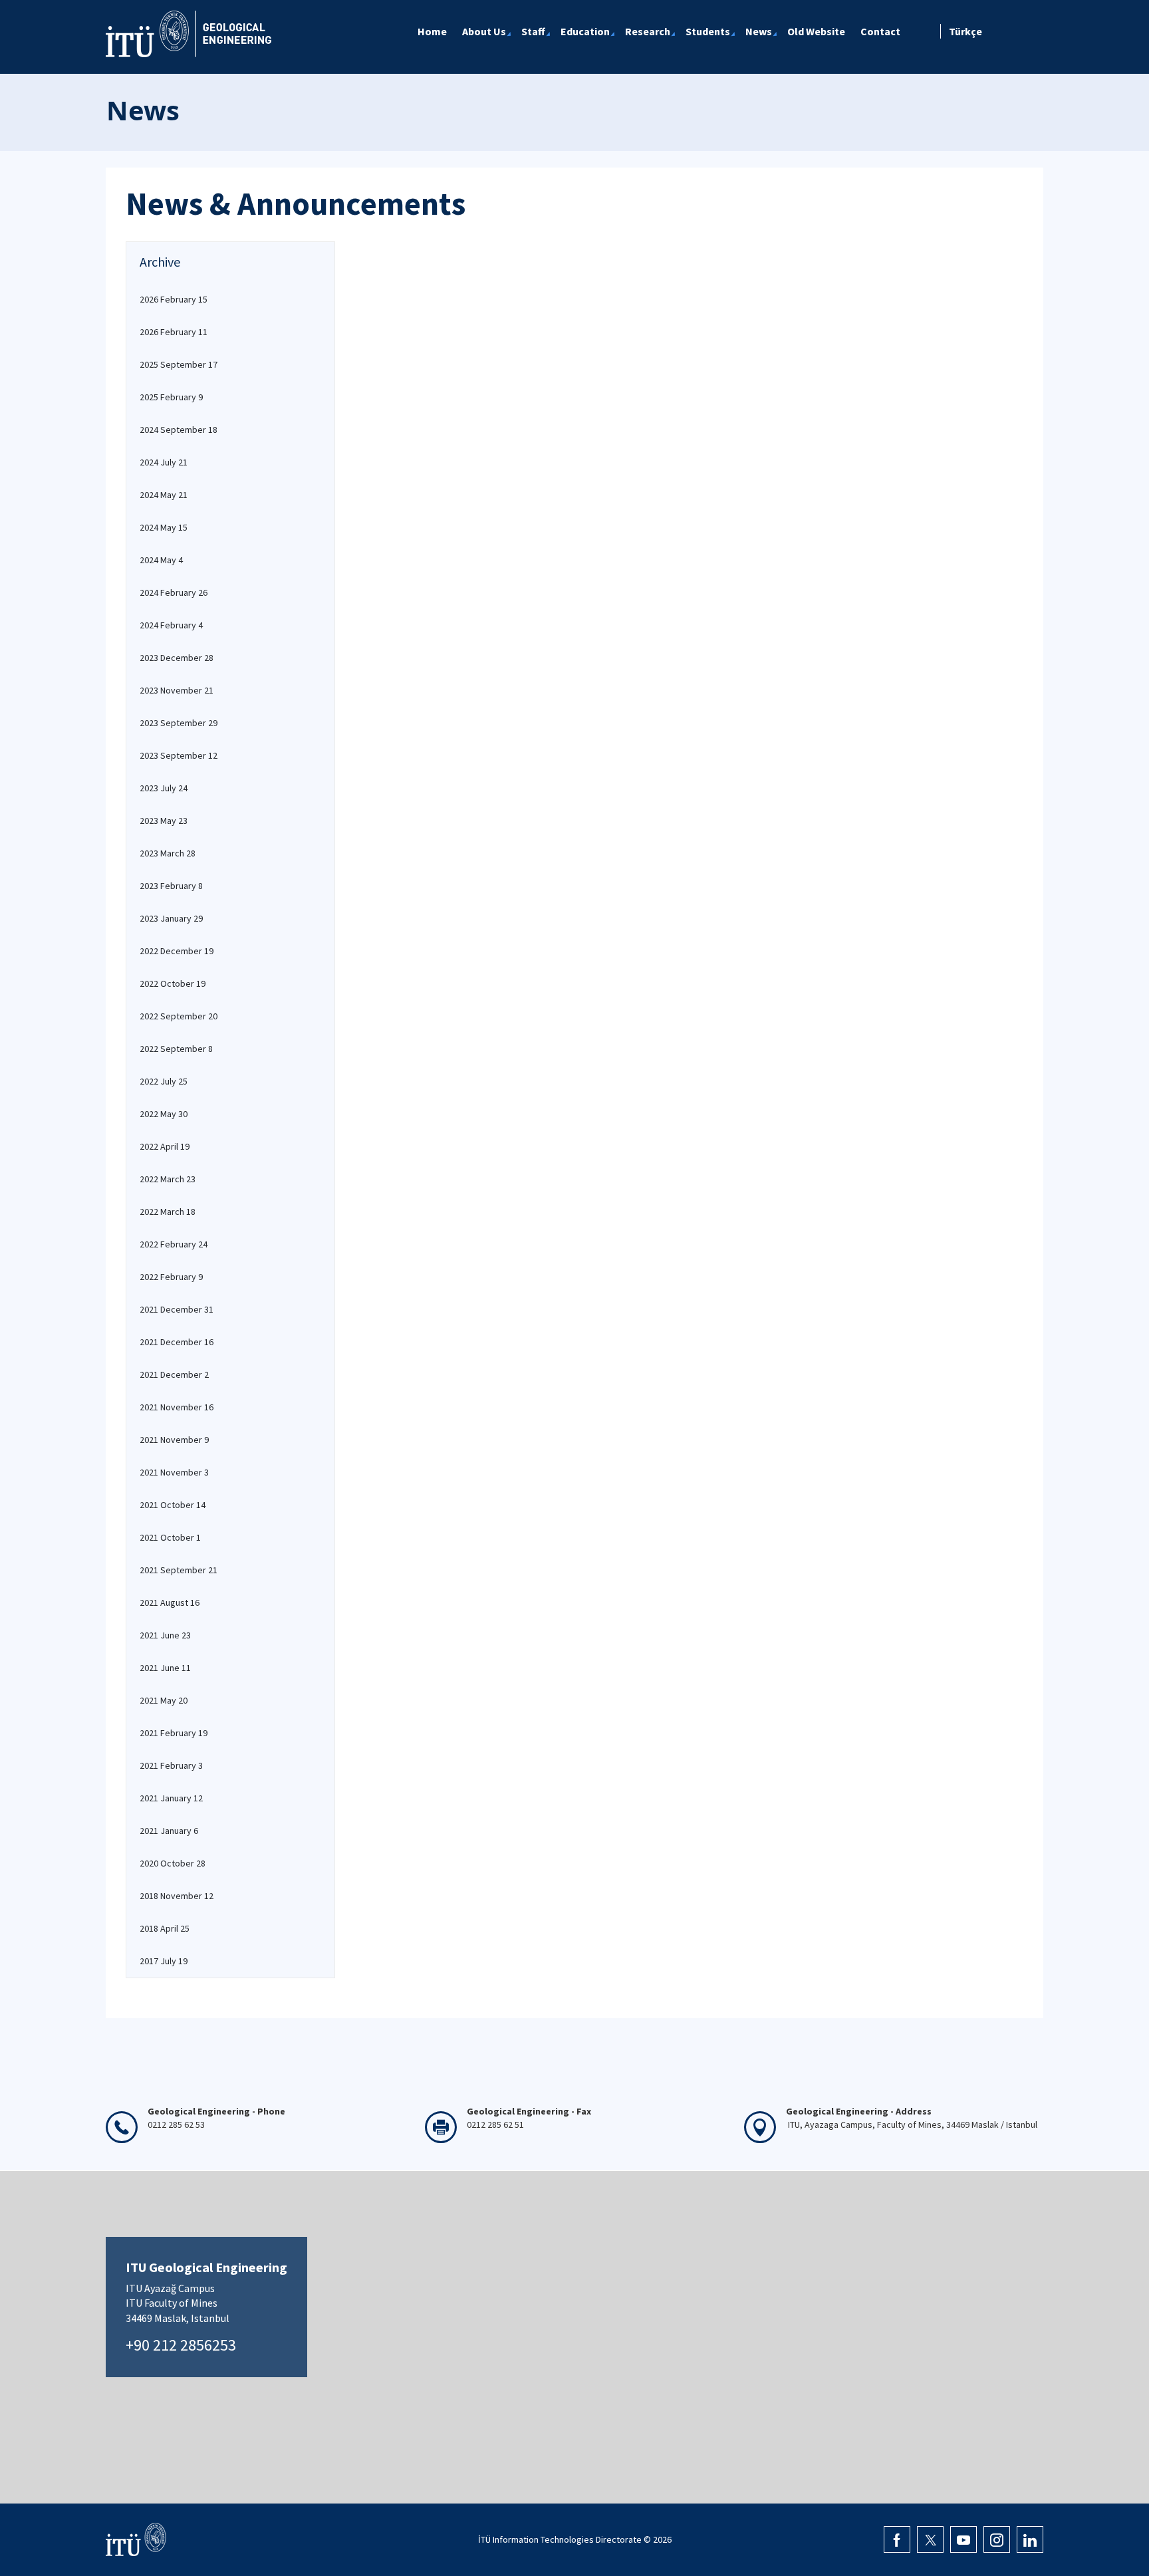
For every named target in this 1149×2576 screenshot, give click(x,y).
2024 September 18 (179, 430)
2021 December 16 (177, 1342)
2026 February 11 (174, 332)
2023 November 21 (177, 690)
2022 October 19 (173, 983)
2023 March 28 (168, 853)
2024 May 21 (164, 495)
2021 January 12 (171, 1798)
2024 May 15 (164, 527)
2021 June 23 (165, 1635)
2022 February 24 (174, 1244)
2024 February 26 (174, 592)
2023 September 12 (179, 755)
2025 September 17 (179, 364)
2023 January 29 (171, 918)
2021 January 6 (169, 1831)
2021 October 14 (173, 1505)
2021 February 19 (174, 1733)
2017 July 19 (164, 1961)
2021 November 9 (174, 1440)
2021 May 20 (164, 1700)
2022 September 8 (176, 1049)
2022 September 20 (179, 1016)
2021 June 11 (165, 1668)
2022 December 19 (177, 951)
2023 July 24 (164, 788)
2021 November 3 (174, 1472)
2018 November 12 (177, 1896)
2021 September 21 (179, 1570)
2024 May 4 (161, 560)
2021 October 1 (170, 1537)
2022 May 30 (164, 1114)
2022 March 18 (168, 1212)
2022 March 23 (168, 1179)
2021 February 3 (171, 1765)
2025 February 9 (171, 397)
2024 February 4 (171, 625)
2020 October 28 (173, 1863)
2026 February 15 (174, 299)
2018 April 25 (165, 1928)
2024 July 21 (164, 462)
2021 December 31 (177, 1309)
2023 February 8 (171, 886)
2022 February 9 (171, 1277)
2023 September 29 (179, 723)
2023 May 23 (164, 821)
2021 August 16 (170, 1603)
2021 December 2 (174, 1374)
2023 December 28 (177, 658)
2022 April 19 (165, 1146)
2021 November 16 (177, 1407)
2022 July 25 (164, 1081)
